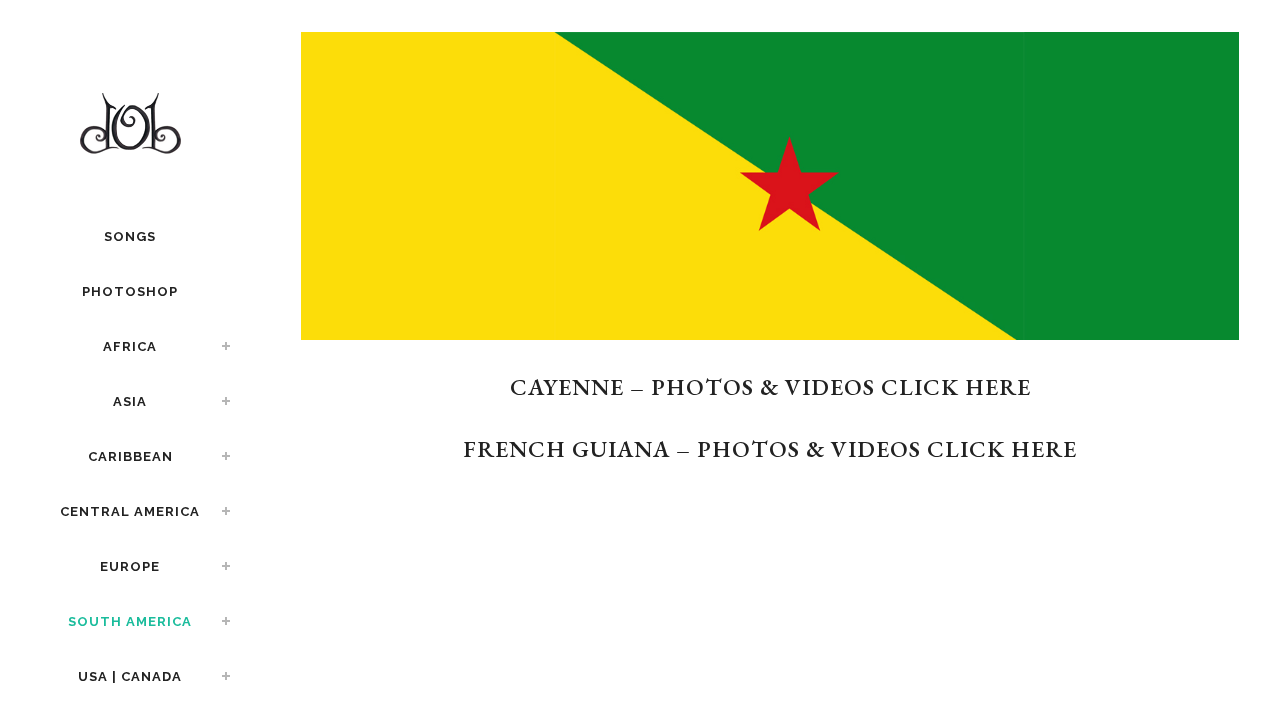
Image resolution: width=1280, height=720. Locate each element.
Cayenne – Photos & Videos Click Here (770, 387)
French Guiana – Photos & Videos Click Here (770, 449)
